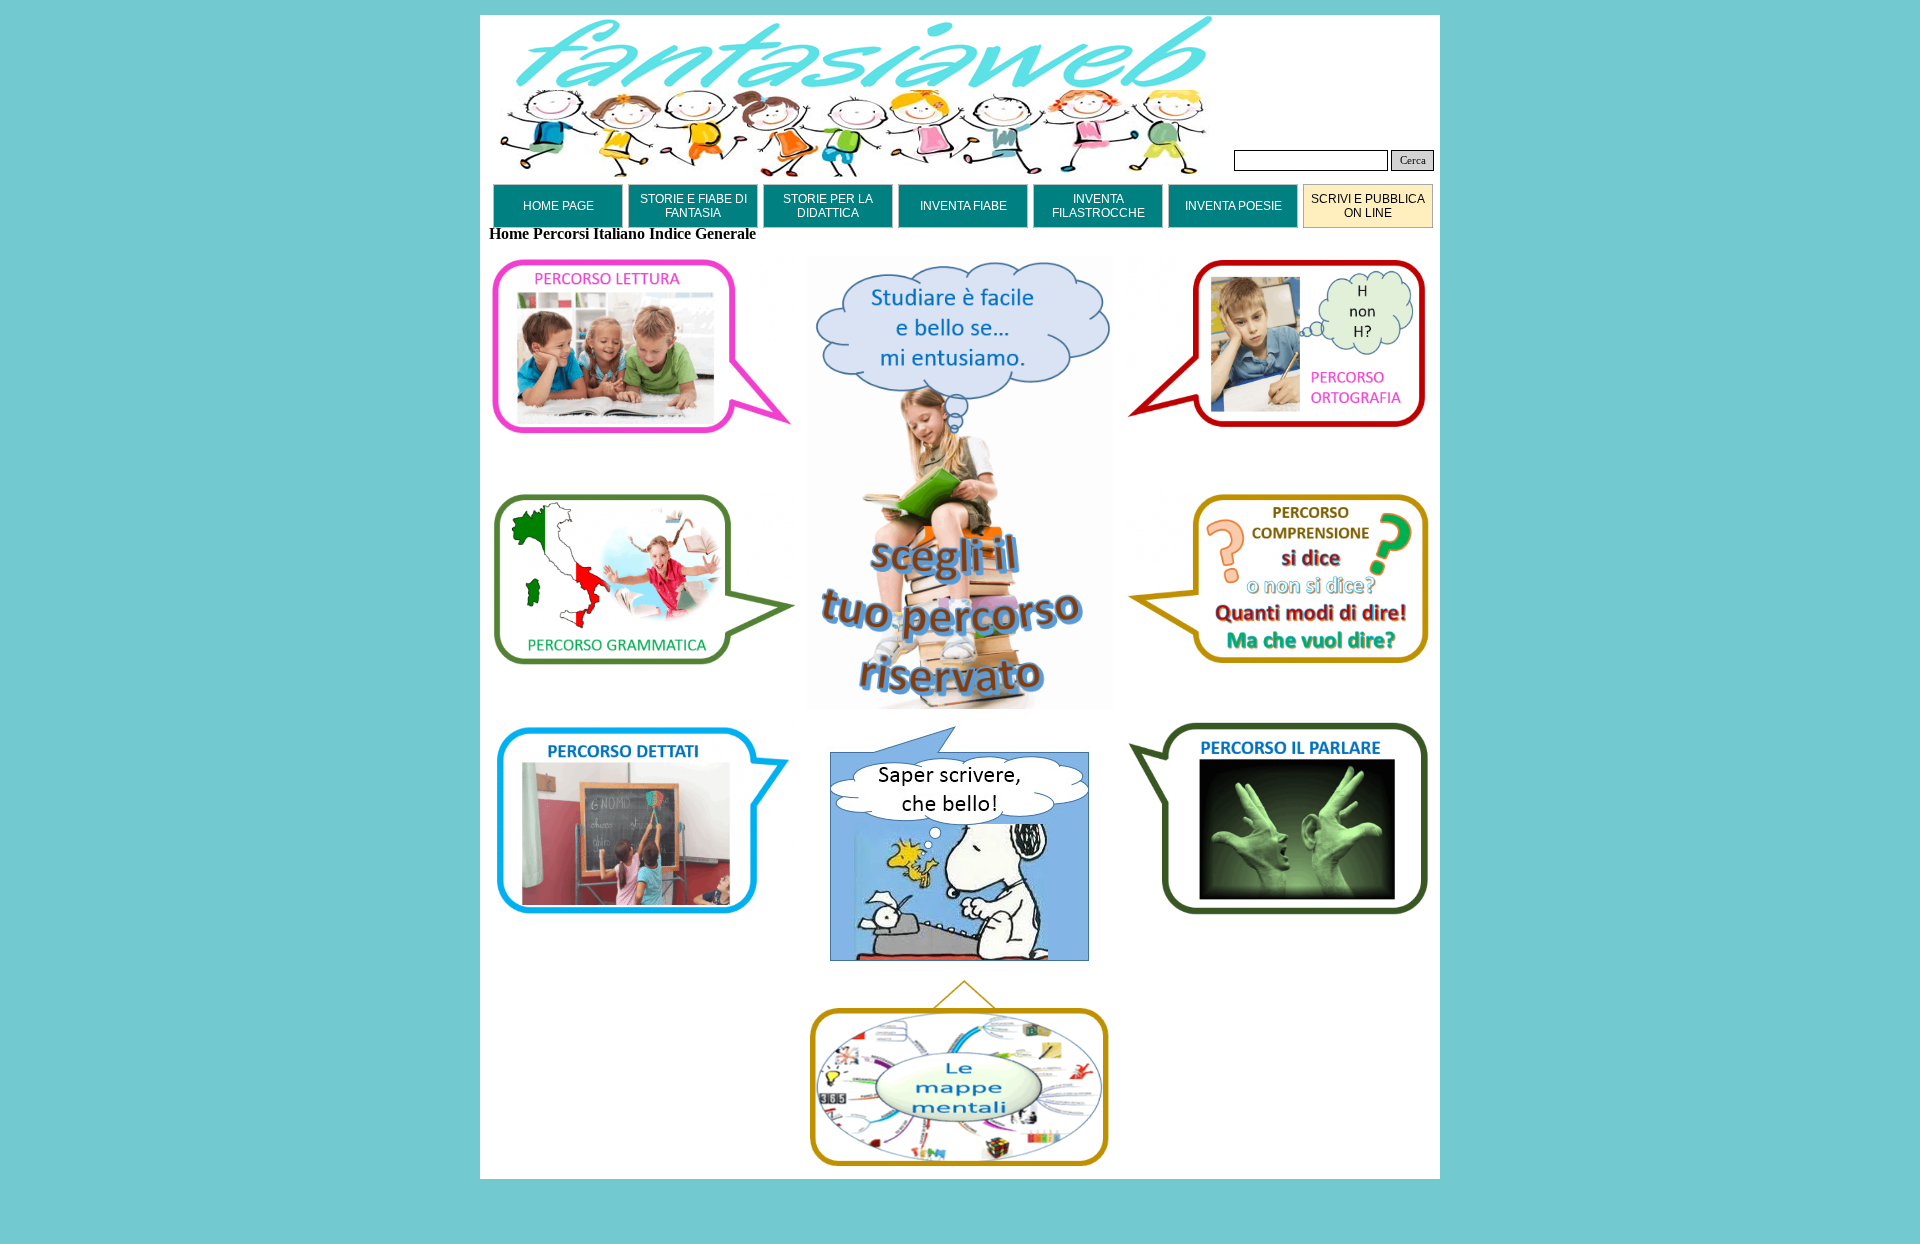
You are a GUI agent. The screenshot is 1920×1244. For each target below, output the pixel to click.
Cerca (1413, 160)
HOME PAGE (558, 206)
